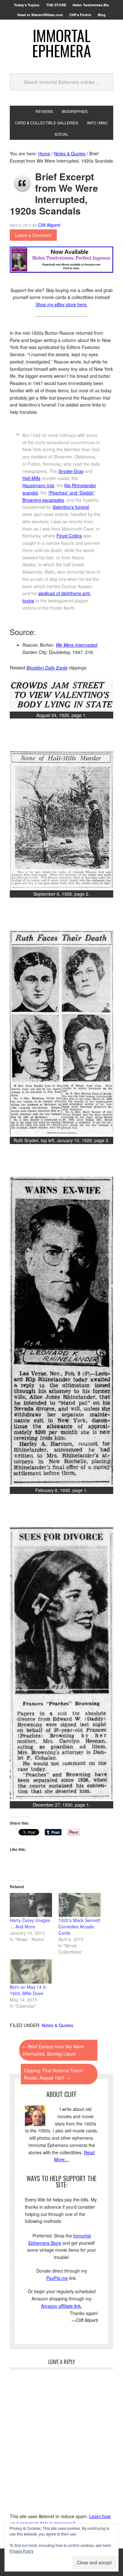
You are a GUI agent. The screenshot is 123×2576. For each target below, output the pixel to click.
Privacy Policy (21, 2551)
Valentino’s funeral (71, 507)
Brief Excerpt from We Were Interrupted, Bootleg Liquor (53, 2050)
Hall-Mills (31, 478)
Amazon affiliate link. (61, 2306)
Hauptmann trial (38, 485)
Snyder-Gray (71, 471)
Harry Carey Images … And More (30, 1923)
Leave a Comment (33, 235)
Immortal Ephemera (62, 43)
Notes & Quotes (57, 2025)
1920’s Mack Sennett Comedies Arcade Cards (79, 1926)
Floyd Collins (69, 536)
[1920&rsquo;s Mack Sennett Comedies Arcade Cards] (79, 1905)
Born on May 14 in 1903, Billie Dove (28, 1990)
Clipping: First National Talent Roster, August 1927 (53, 2074)
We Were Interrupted (76, 645)
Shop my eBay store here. (62, 304)
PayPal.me (57, 2278)
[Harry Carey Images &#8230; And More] (31, 1905)
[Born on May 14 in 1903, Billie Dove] (31, 1971)
